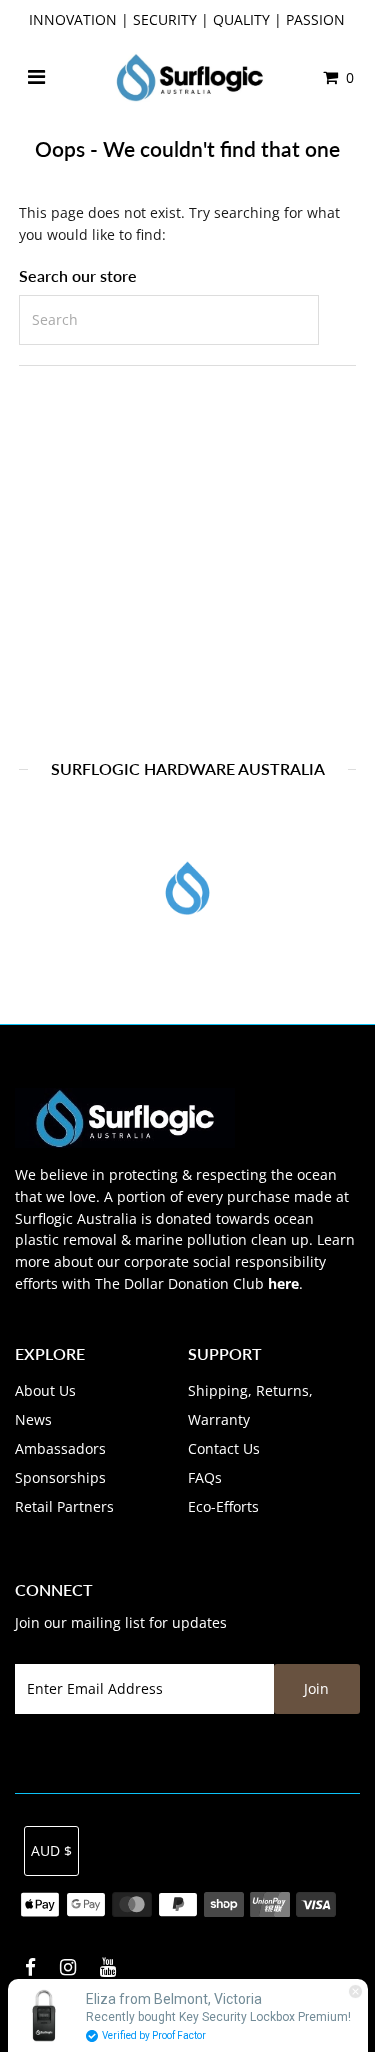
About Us (45, 1390)
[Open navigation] (36, 78)
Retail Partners (64, 1506)
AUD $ (51, 1850)
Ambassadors (60, 1448)
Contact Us (224, 1448)
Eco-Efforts (223, 1506)
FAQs (205, 1477)
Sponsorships (60, 1477)
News (33, 1419)
